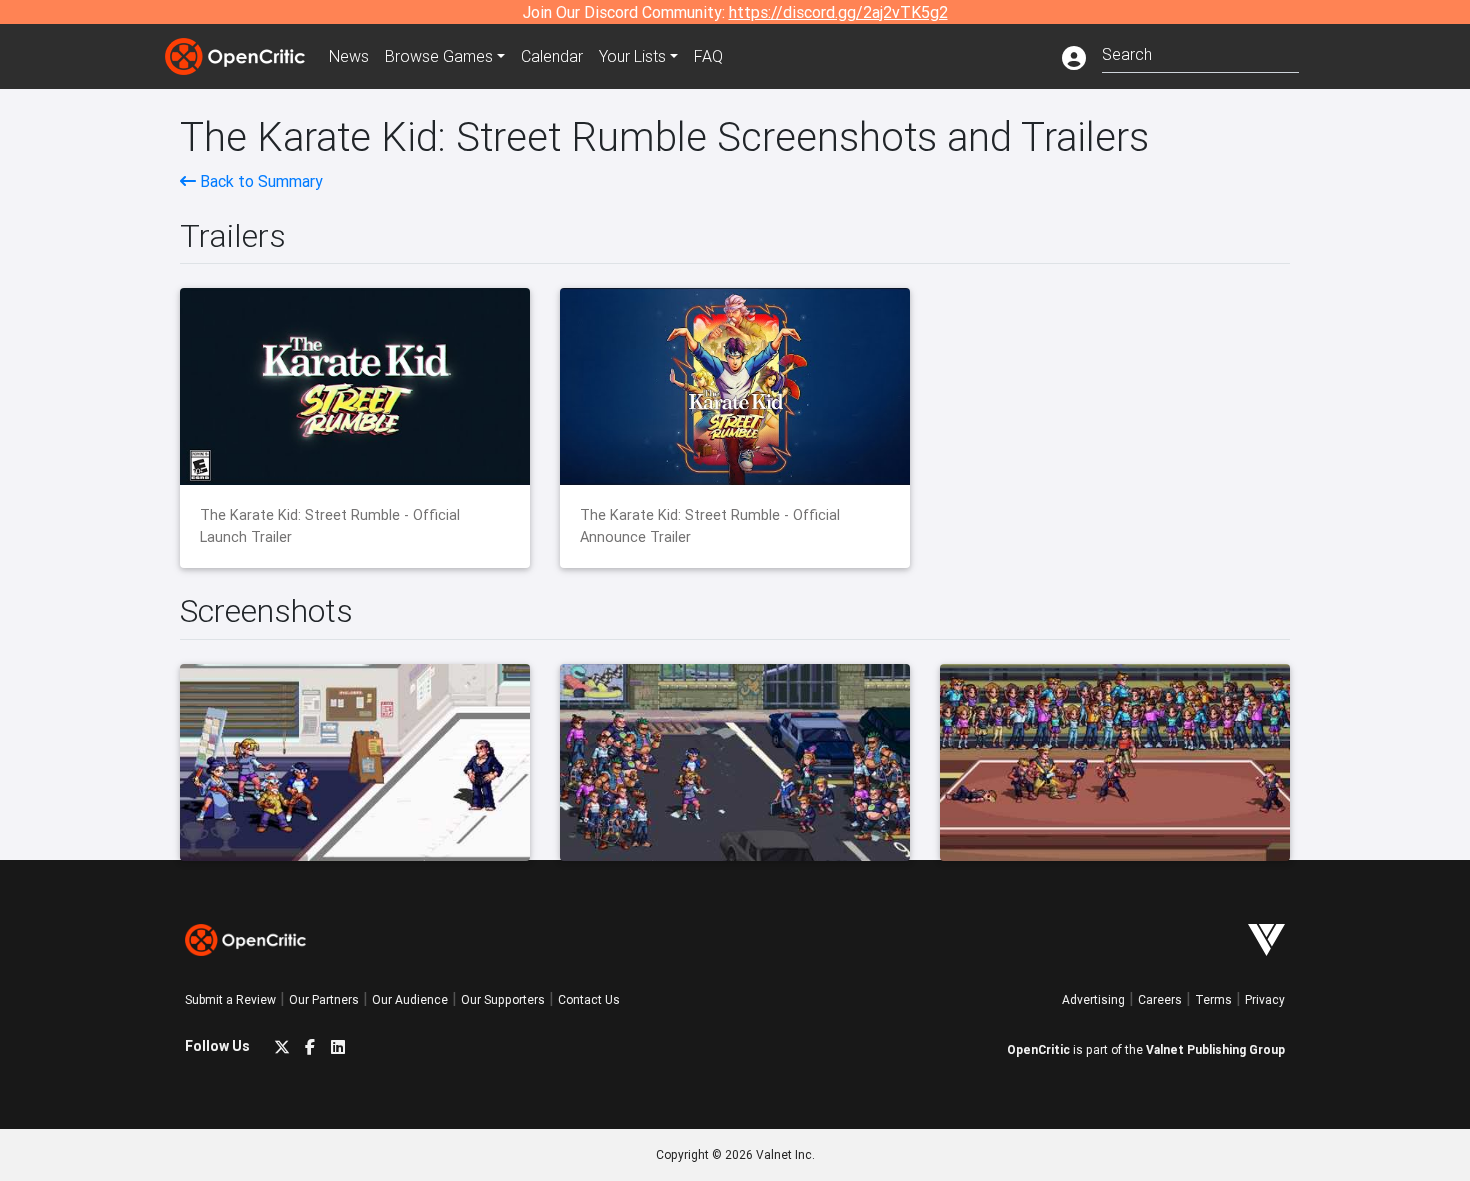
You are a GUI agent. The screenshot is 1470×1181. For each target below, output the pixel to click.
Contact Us (589, 999)
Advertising (1093, 999)
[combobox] (1200, 52)
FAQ (708, 56)
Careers (1160, 999)
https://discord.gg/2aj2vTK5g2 (838, 12)
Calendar (552, 56)
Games (439, 56)
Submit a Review (230, 999)
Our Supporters (503, 999)
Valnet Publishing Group (1215, 1049)
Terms (1213, 999)
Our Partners (324, 999)
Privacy (1265, 999)
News (349, 56)
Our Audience (410, 999)
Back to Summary (259, 181)
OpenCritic (1038, 1049)
